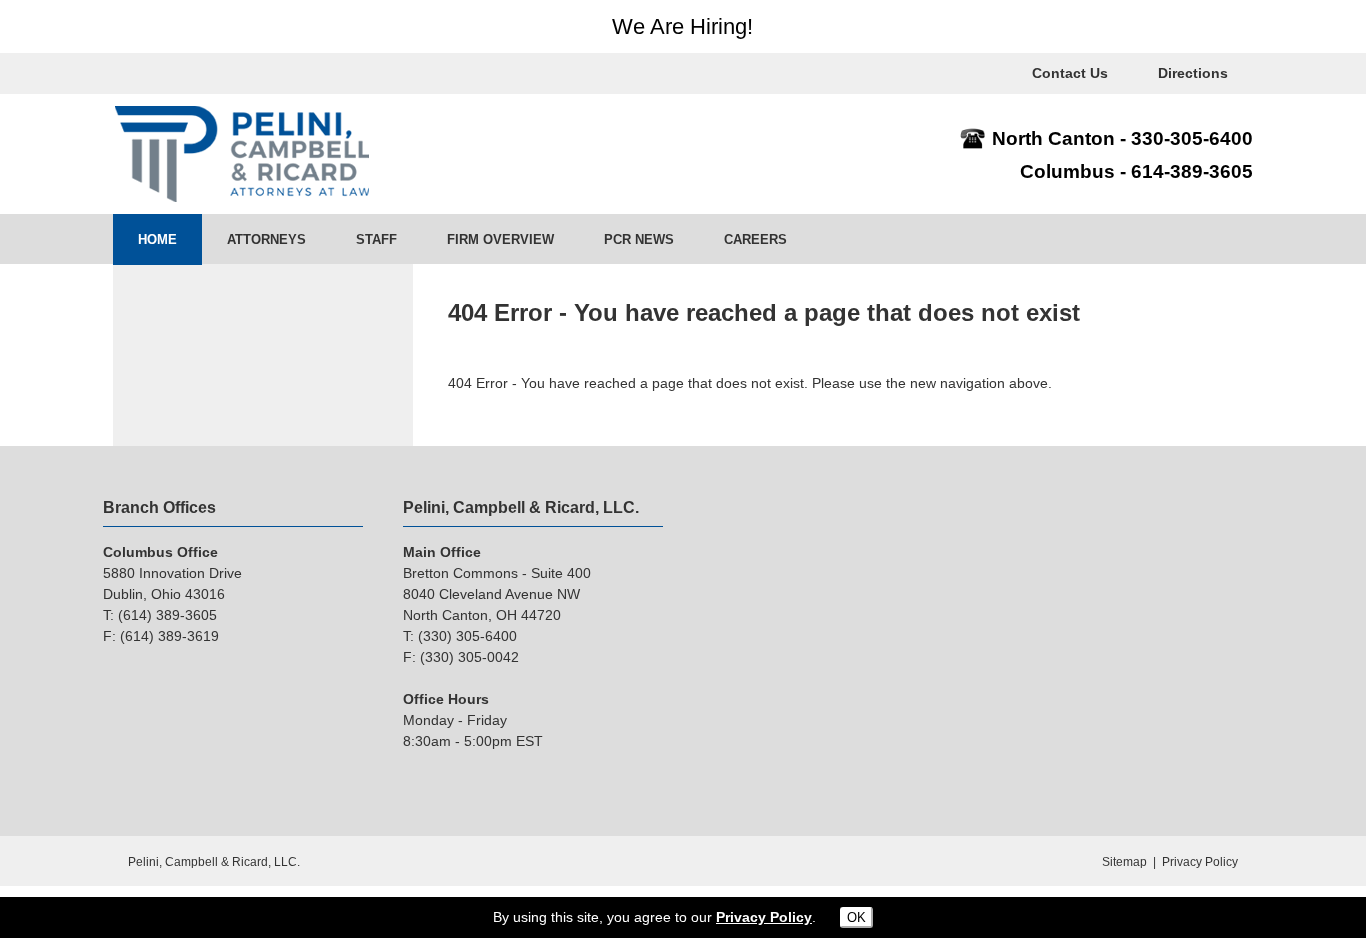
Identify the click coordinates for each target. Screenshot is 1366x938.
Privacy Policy (1200, 862)
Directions (1193, 73)
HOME (157, 239)
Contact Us (1070, 73)
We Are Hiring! (682, 26)
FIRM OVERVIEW (500, 239)
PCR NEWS (639, 239)
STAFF (376, 239)
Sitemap (1124, 862)
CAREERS (755, 239)
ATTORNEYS (266, 239)
